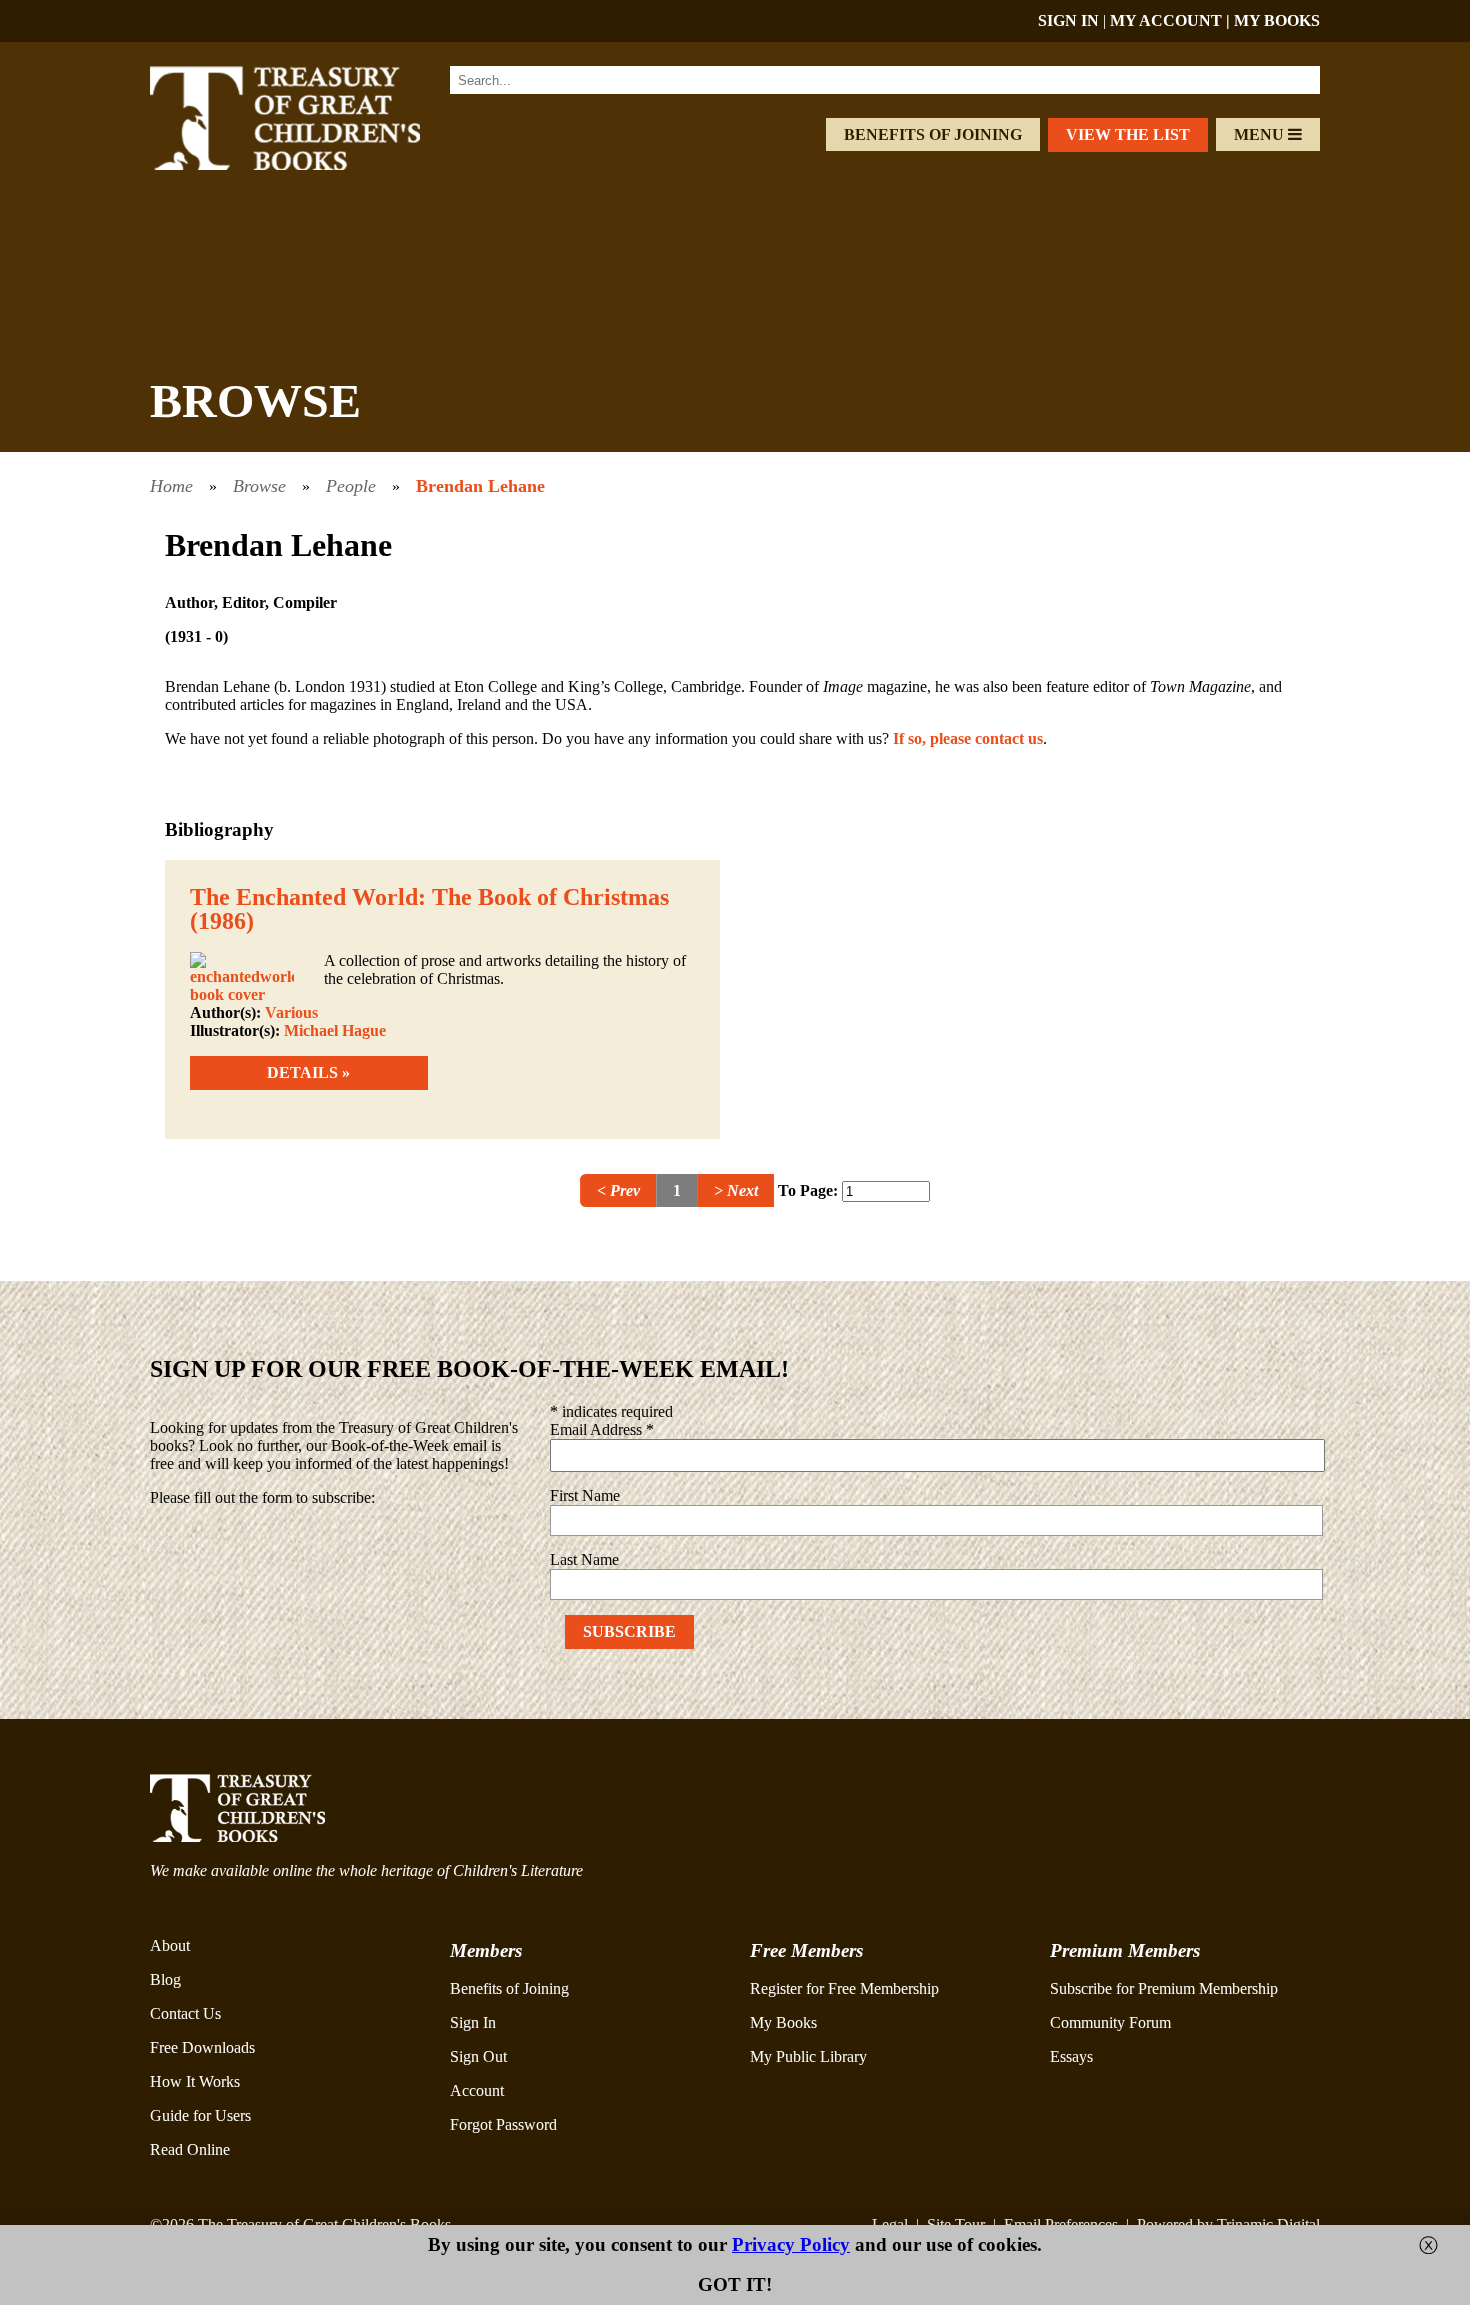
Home (171, 486)
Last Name (584, 1559)
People (351, 486)
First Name (585, 1495)
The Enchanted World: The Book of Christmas (429, 897)
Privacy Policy (791, 2244)
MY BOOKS (1277, 20)
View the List (1128, 134)
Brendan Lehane (480, 486)
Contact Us (185, 2013)
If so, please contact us (968, 738)
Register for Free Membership (844, 1988)
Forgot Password (503, 2124)
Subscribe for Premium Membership (1164, 1988)
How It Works (195, 2081)
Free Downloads (202, 2047)
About (170, 1945)
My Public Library (808, 2056)
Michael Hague (335, 1030)
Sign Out (478, 2056)
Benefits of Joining (933, 134)
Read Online (190, 2149)
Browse (259, 486)
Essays (1071, 2056)
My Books (783, 2022)
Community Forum (1110, 2022)
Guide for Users (200, 2115)
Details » (308, 1072)
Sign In (473, 2022)
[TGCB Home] (312, 164)
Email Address (602, 1429)
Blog (165, 1979)
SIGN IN (1068, 20)
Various (291, 1012)
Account (477, 2090)
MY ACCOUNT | (1172, 20)
